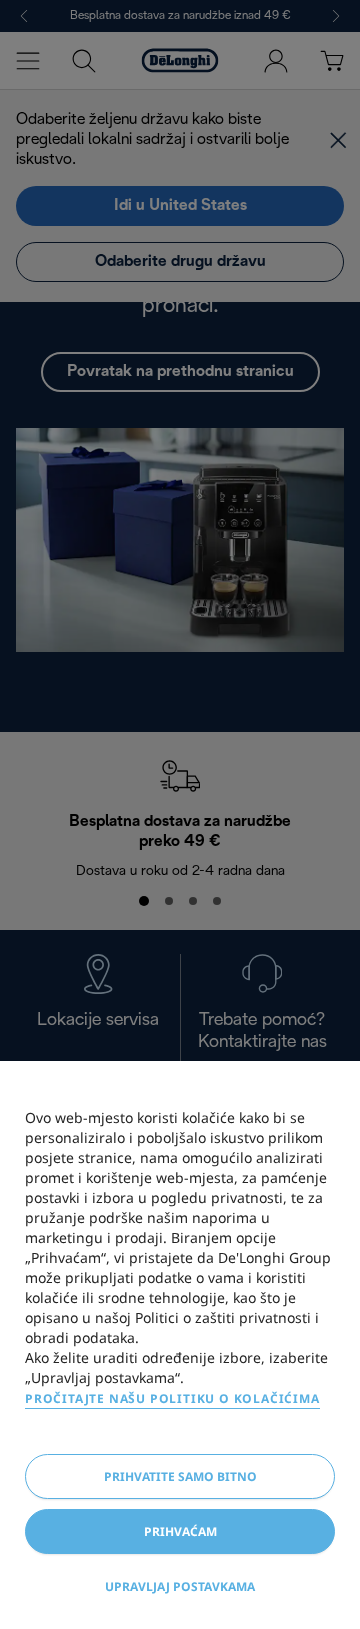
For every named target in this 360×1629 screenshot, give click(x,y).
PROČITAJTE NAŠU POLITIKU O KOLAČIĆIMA (172, 1398)
